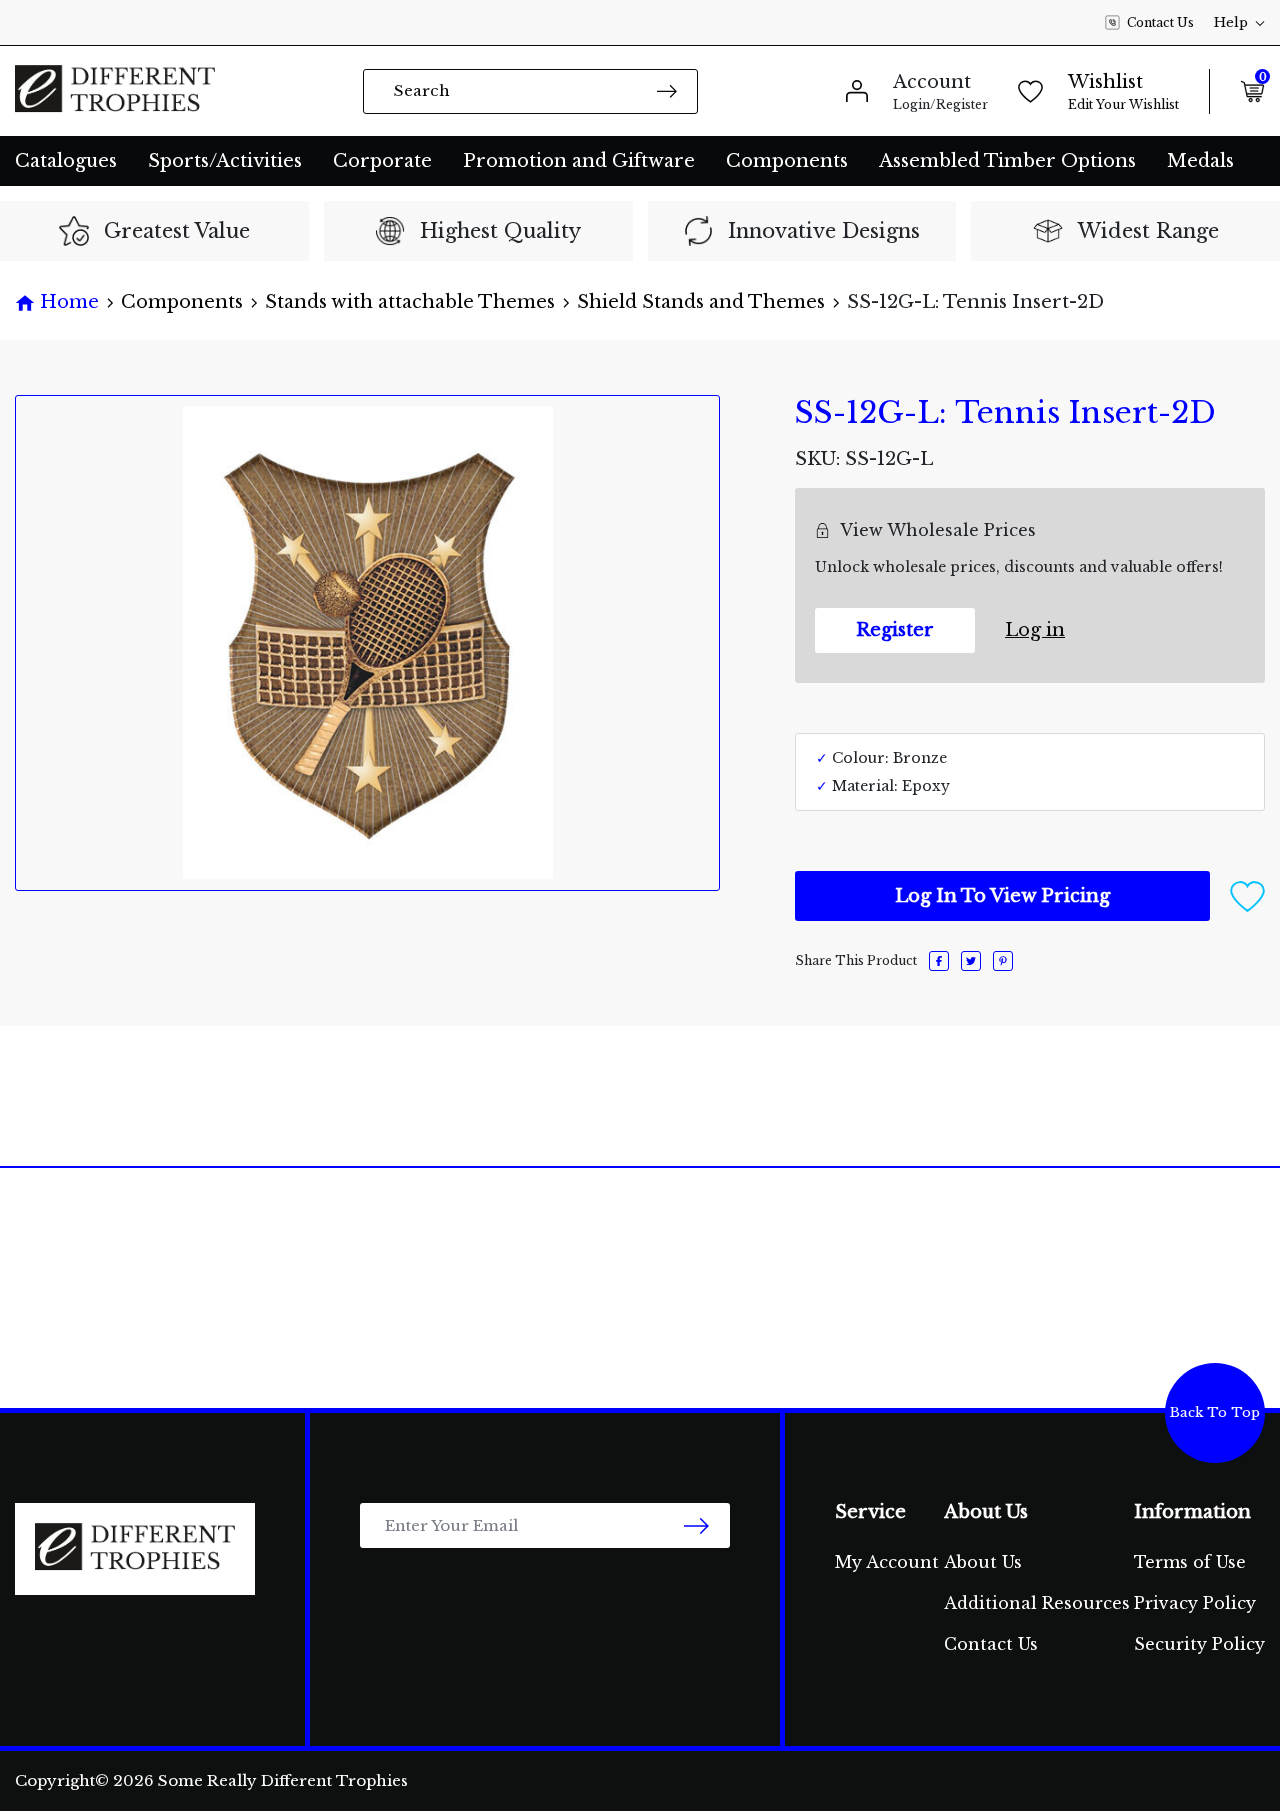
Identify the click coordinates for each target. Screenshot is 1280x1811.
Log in (1035, 630)
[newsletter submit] (696, 1525)
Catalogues (66, 161)
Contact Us (1160, 22)
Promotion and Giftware (579, 161)
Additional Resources (1037, 1603)
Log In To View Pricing (1002, 896)
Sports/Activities (225, 161)
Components (787, 161)
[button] (1247, 895)
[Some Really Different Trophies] (115, 91)
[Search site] (667, 90)
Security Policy (1199, 1644)
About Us (983, 1562)
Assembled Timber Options (1007, 161)
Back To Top (1215, 1412)
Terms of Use (1190, 1562)
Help (1231, 22)
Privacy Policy (1195, 1603)
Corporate (382, 161)
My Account (887, 1562)
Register (895, 630)
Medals (1200, 161)
